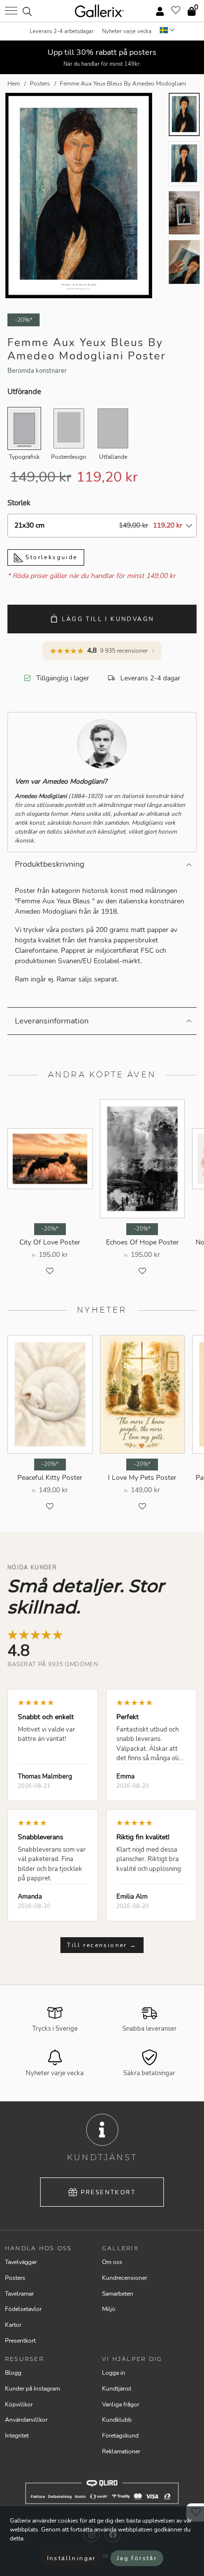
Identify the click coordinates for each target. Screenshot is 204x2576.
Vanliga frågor (121, 2404)
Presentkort (108, 2192)
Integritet (17, 2436)
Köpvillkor (19, 2404)
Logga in (114, 2373)
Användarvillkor (26, 2420)
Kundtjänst (117, 2389)
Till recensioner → (102, 1945)
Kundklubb (117, 2420)
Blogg (13, 2373)
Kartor (13, 2325)
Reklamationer (121, 2451)
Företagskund (120, 2436)
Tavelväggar (21, 2262)
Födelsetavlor (23, 2309)
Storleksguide (50, 557)
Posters (15, 2278)
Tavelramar (19, 2294)
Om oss (112, 2262)
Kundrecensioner (125, 2278)
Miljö (109, 2309)
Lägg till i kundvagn (108, 619)
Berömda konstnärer (37, 371)
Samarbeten (118, 2294)
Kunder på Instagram (32, 2389)
